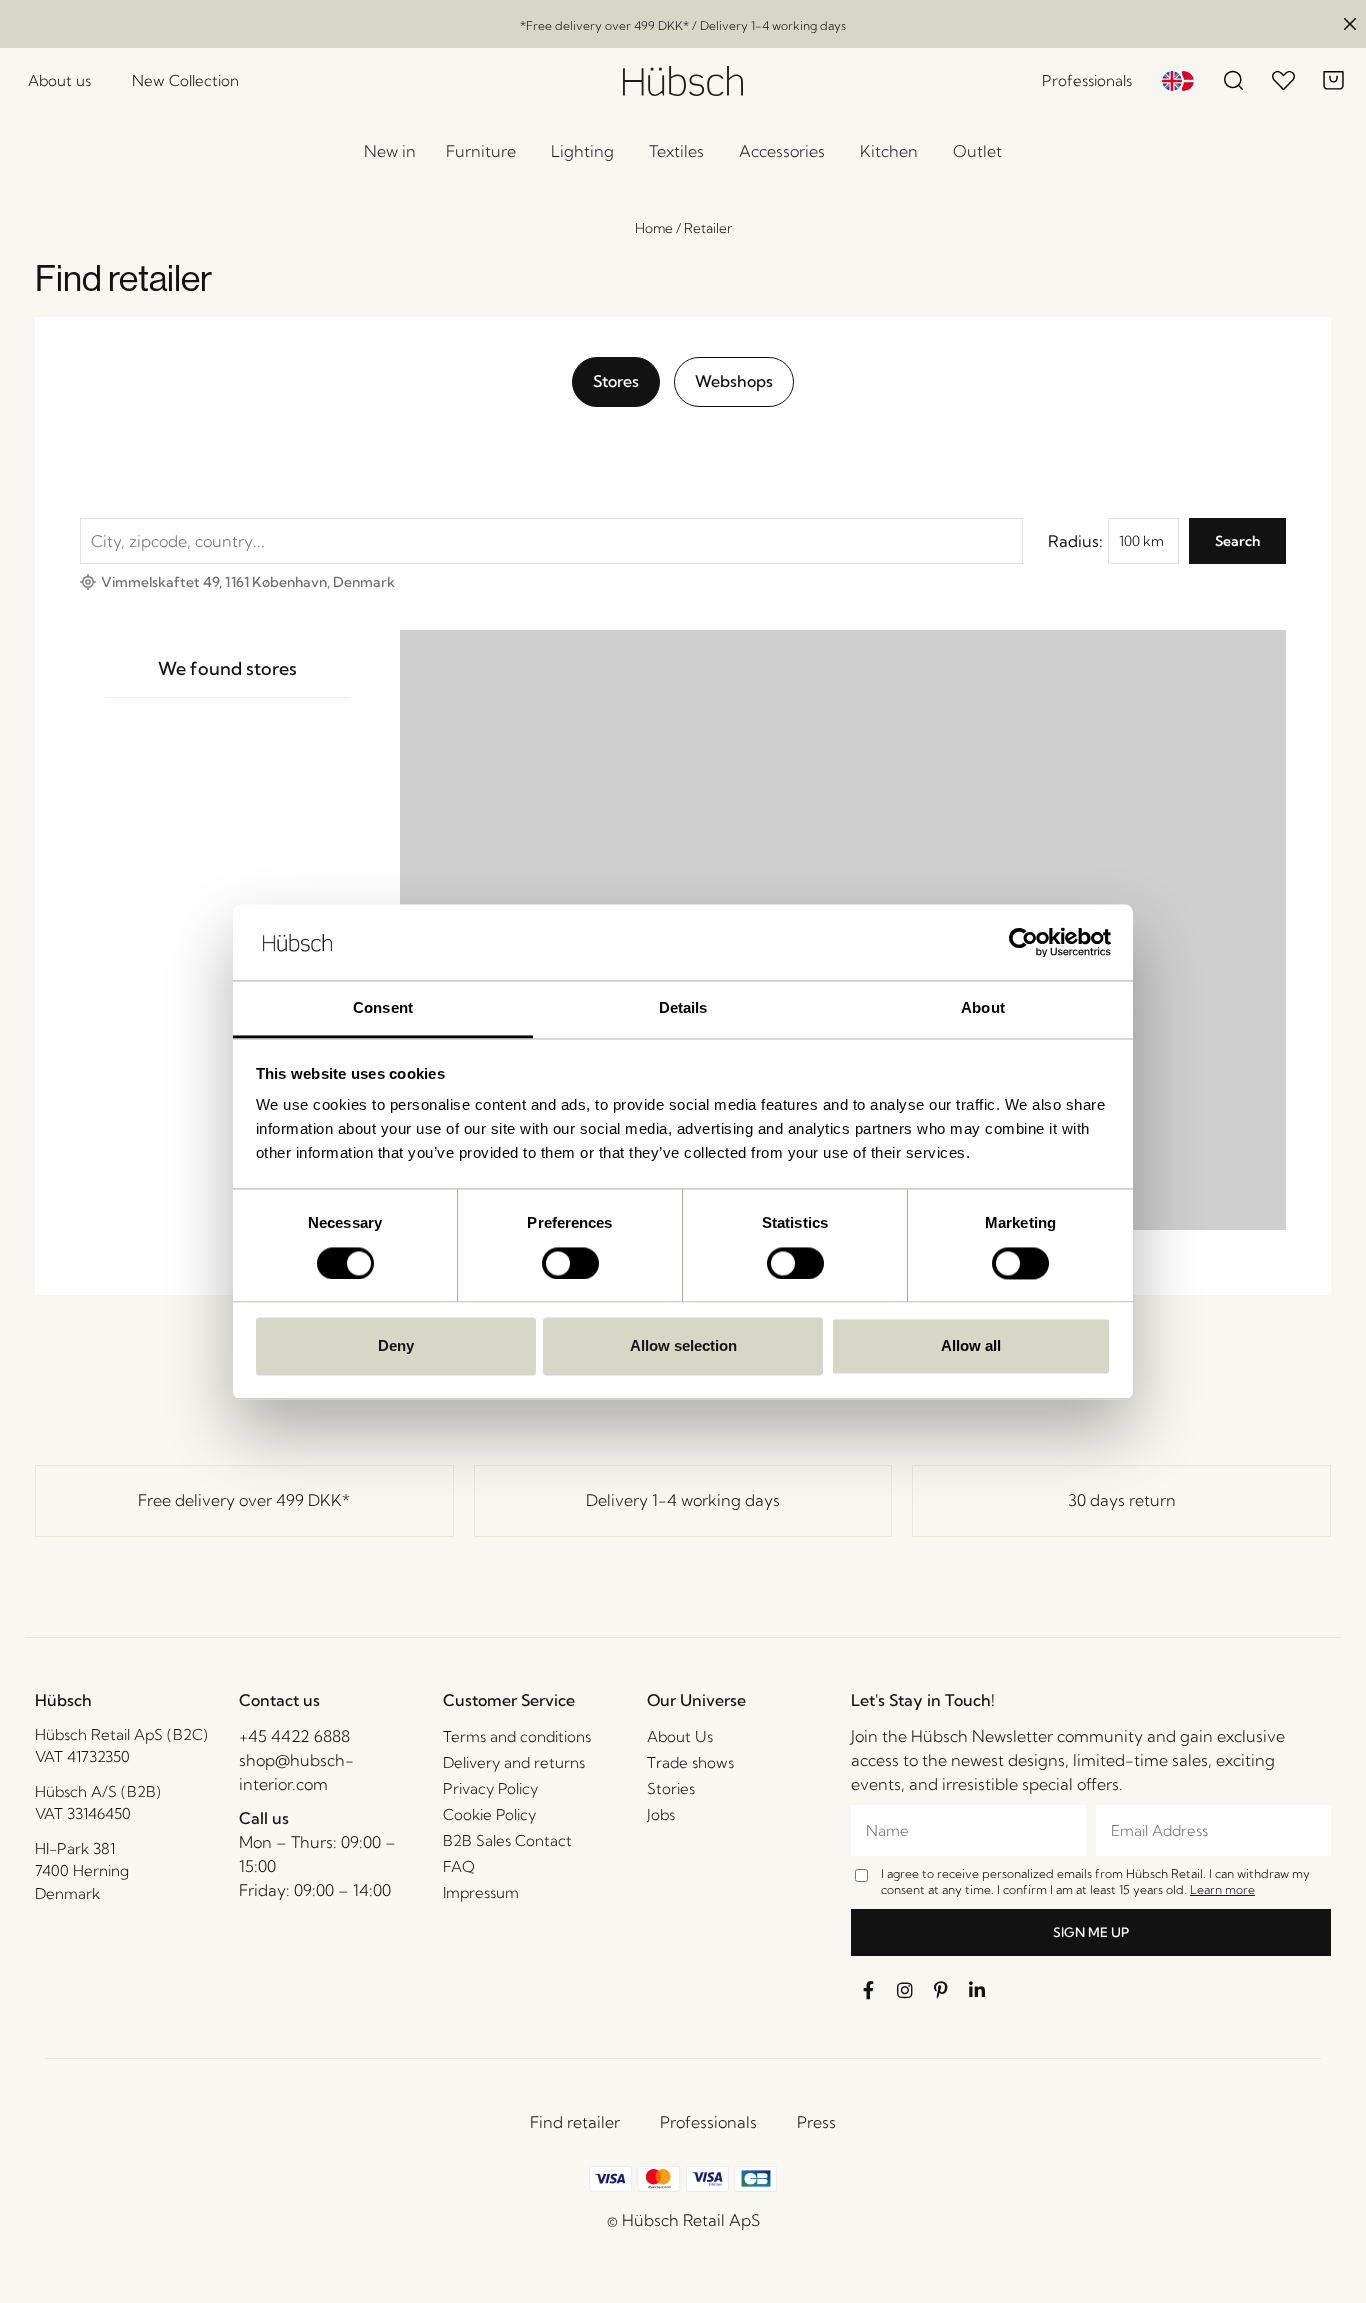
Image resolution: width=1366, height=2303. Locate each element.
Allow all (971, 1346)
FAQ (459, 1866)
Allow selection (683, 1346)
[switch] (570, 1263)
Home (654, 228)
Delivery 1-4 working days (683, 1500)
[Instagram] (905, 1990)
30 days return (1122, 1500)
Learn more (1222, 1889)
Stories (671, 1788)
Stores (616, 381)
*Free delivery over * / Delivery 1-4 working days (683, 25)
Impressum (481, 1892)
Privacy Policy (490, 1788)
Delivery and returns (514, 1762)
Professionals (708, 2122)
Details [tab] (683, 1008)
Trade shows (690, 1762)
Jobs (661, 1814)
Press (816, 2122)
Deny (396, 1346)
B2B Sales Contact (507, 1840)
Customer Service (509, 1700)
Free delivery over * (244, 1500)
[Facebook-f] (869, 1990)
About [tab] (983, 1008)
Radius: (1075, 541)
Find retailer (575, 2122)
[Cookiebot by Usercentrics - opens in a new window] (1023, 942)
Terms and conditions (517, 1736)
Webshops (734, 381)
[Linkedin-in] (977, 1990)
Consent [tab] (383, 1008)
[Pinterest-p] (941, 1990)
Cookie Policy (489, 1814)
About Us (680, 1736)
